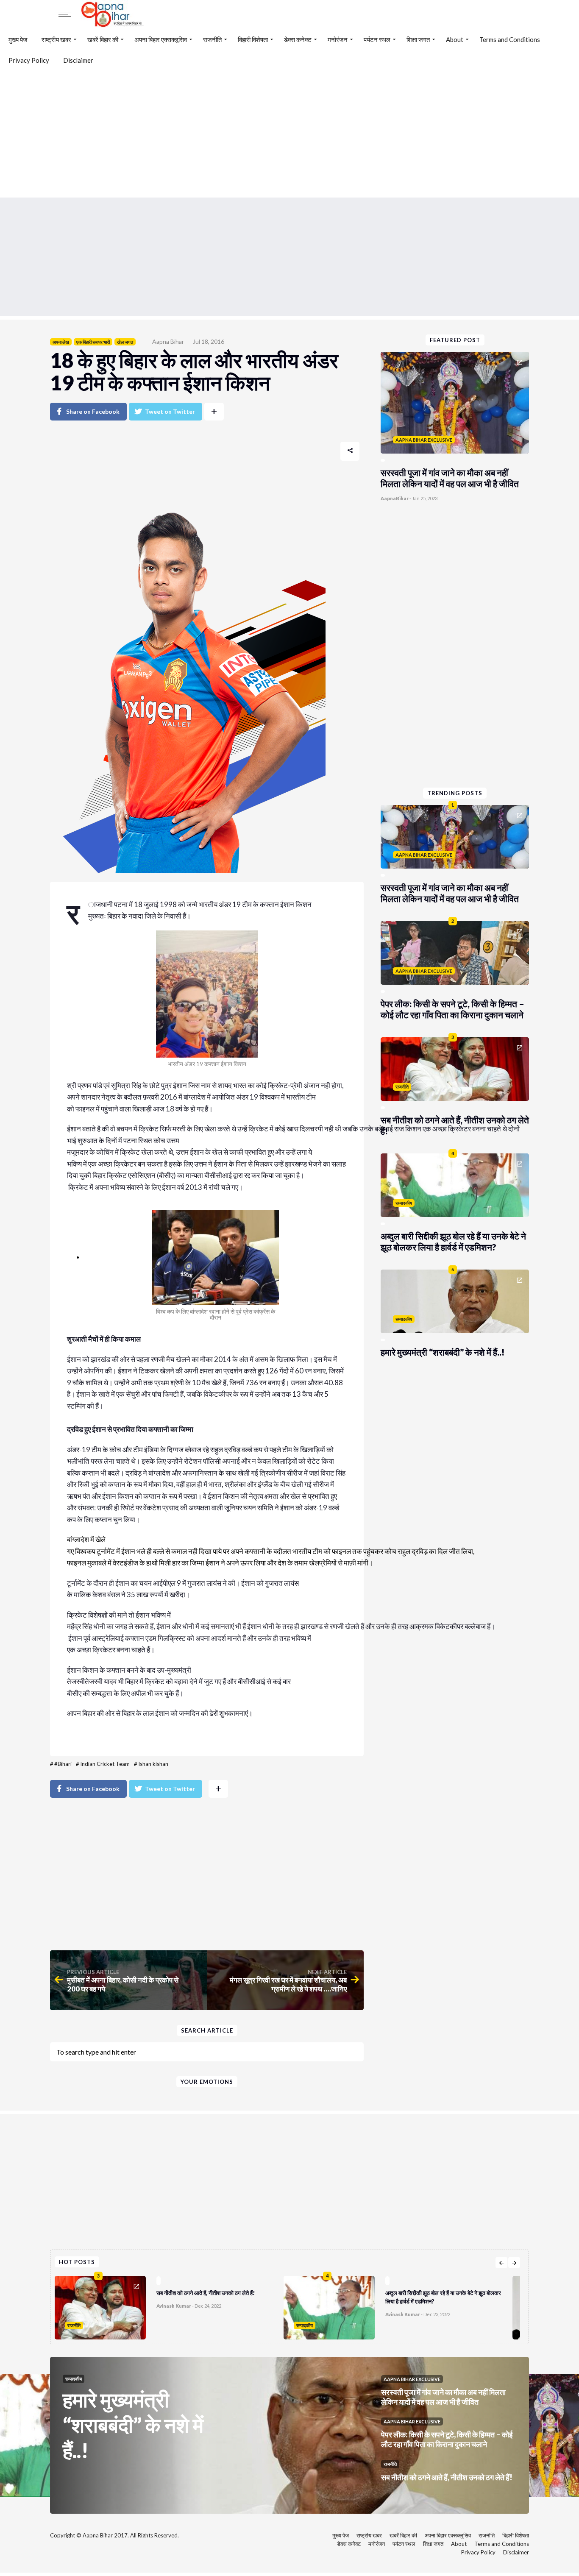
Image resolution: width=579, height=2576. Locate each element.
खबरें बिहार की (103, 39)
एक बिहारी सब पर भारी (93, 342)
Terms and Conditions (510, 39)
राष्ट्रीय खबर (56, 39)
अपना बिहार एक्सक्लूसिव (161, 39)
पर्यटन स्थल (377, 39)
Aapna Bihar (168, 341)
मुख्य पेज (18, 39)
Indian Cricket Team (105, 1764)
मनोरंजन (338, 39)
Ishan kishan (153, 1764)
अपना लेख (61, 342)
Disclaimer (78, 60)
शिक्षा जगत (418, 39)
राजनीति (212, 39)
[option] (169, 2306)
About (455, 39)
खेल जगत (125, 342)
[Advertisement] (289, 134)
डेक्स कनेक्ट (298, 39)
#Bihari (63, 1764)
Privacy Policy (29, 60)
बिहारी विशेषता (253, 39)
